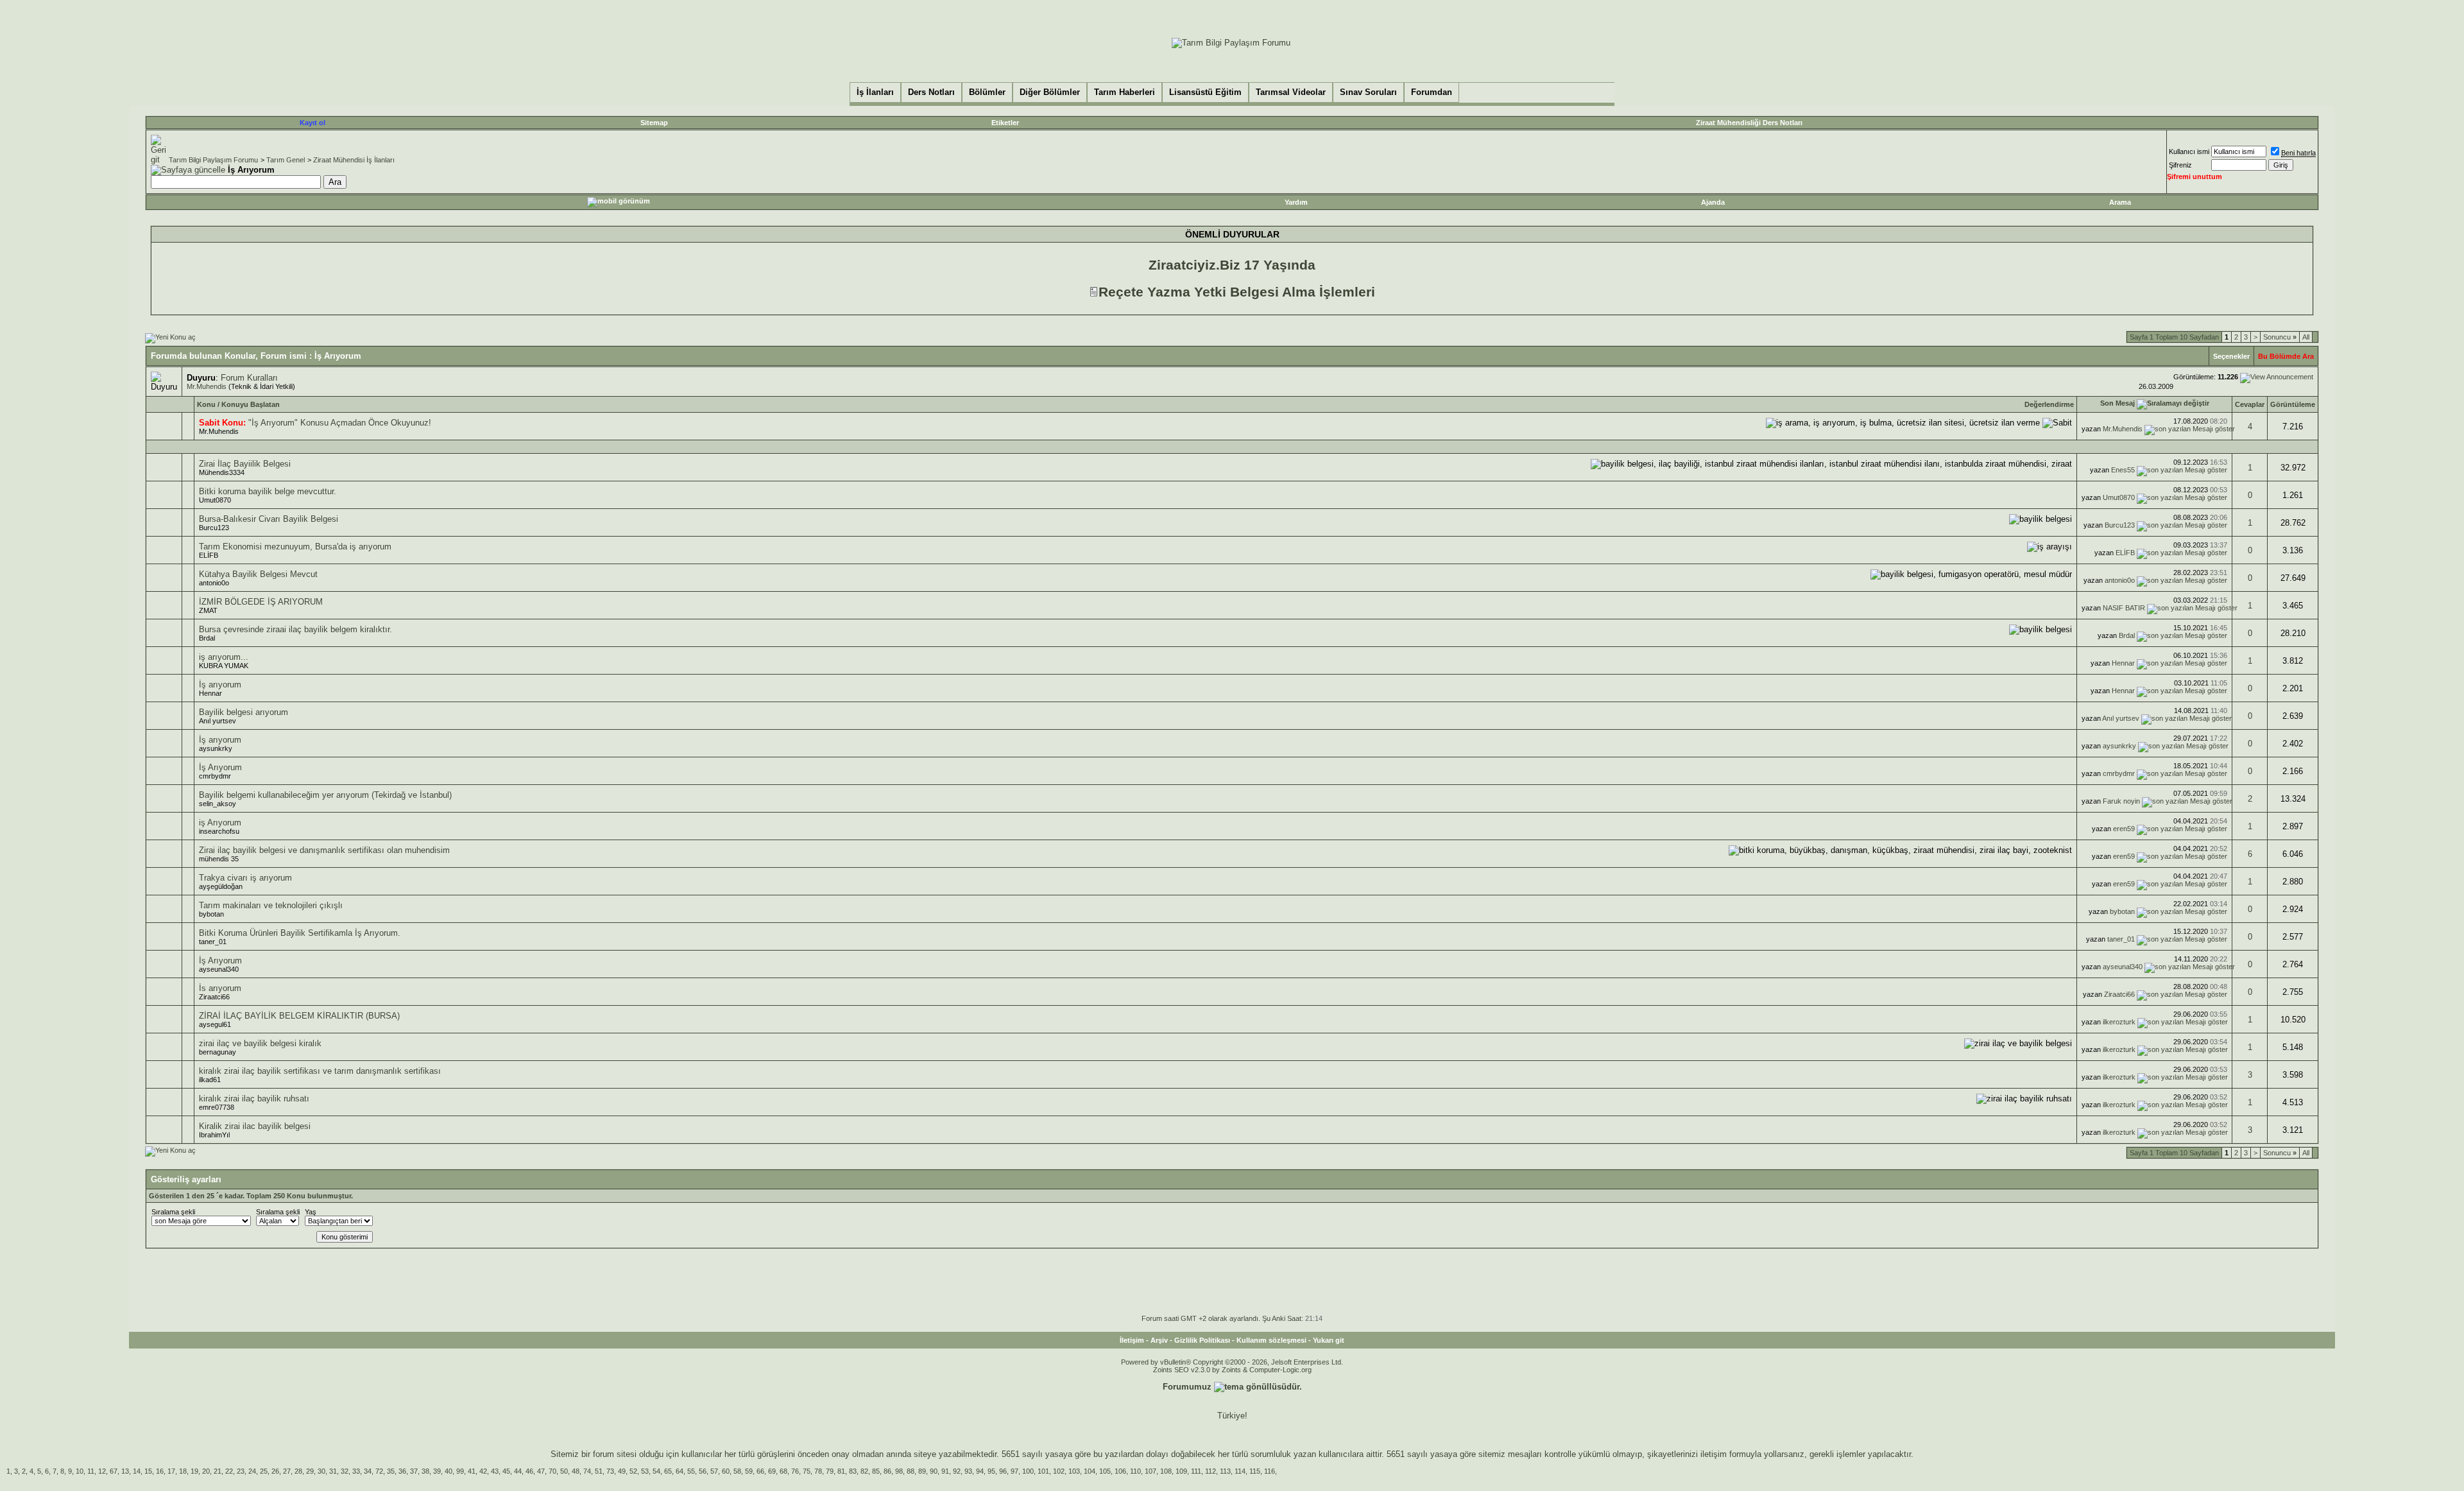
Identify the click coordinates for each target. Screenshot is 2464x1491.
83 (853, 1471)
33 (356, 1471)
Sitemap (654, 123)
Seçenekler (2231, 356)
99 (460, 1471)
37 (414, 1471)
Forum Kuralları (249, 378)
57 (714, 1471)
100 (1028, 1471)
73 (610, 1471)
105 (1105, 1471)
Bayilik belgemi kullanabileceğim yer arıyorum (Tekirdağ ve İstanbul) (325, 795)
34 (368, 1471)
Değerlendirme (2049, 404)
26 (275, 1471)
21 (218, 1471)
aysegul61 (215, 1024)
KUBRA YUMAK (224, 666)
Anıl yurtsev (218, 721)
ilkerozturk (2119, 1022)
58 (737, 1471)
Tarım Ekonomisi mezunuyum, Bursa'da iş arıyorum (295, 547)
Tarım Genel (286, 160)
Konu (206, 404)
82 (864, 1471)
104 (1090, 1471)
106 (1120, 1471)
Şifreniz (2180, 165)
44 (518, 1471)
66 (760, 1471)
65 (668, 1471)
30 (321, 1471)
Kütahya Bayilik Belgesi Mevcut (258, 574)
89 (922, 1471)
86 (887, 1471)
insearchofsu (219, 831)
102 (1059, 1471)
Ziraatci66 (214, 997)
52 (633, 1471)
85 (876, 1471)
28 (298, 1471)
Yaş (311, 1212)
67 (114, 1471)
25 (264, 1471)
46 (529, 1471)
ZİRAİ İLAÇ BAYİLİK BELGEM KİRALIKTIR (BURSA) (299, 1016)
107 (1151, 1471)
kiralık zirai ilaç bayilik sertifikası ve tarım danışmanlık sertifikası (320, 1071)
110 (1135, 1471)
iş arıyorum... (224, 657)
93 (968, 1471)
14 (137, 1471)
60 (726, 1471)
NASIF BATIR (2124, 608)
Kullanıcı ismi (2189, 151)
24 (252, 1471)
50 (564, 1471)
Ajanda (1713, 202)
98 (899, 1471)
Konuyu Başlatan (251, 404)
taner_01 (213, 942)
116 (1270, 1471)
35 (391, 1471)
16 (160, 1471)
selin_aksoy (218, 804)
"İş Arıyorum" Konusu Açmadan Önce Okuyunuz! (340, 423)
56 (703, 1471)
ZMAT (208, 610)
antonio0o (214, 583)
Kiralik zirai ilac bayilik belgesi (255, 1126)
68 (783, 1471)
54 (656, 1471)
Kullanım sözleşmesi (1271, 1340)
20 (206, 1471)
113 (1225, 1471)
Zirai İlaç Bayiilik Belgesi (245, 464)
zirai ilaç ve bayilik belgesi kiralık (260, 1043)
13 (125, 1471)
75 (807, 1471)
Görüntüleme (2293, 404)
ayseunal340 (219, 969)
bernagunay (218, 1052)
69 (772, 1471)
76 (795, 1471)
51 (599, 1471)
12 (102, 1471)
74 (587, 1471)
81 (841, 1471)
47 (541, 1471)
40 (449, 1471)
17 (171, 1471)
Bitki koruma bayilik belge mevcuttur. (268, 491)
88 (911, 1471)
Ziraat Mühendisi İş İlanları (354, 160)
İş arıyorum (220, 685)
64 (680, 1471)
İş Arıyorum (220, 767)
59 (749, 1471)
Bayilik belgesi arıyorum (244, 712)
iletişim (1714, 1454)
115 (1255, 1471)
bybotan (211, 914)
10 (80, 1471)
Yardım (1296, 202)
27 (287, 1471)
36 (402, 1471)
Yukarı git (1329, 1340)
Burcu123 (214, 528)
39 (437, 1471)
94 (980, 1471)
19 (194, 1471)
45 (506, 1471)
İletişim (1132, 1340)
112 (1211, 1471)
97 (1014, 1471)
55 (691, 1471)
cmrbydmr (215, 776)
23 (241, 1471)
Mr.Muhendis (207, 386)
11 (91, 1471)
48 (576, 1471)
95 (991, 1471)
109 (1181, 1471)
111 (1196, 1471)
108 (1166, 1471)
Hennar (2123, 663)
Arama (2120, 202)
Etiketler (1005, 123)
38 (425, 1471)
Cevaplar (2250, 404)
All (2306, 337)
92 (957, 1471)
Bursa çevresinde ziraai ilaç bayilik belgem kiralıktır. (295, 629)
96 (1003, 1471)
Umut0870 (215, 500)
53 (645, 1471)
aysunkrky (216, 748)
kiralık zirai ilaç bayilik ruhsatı (254, 1099)
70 (552, 1471)
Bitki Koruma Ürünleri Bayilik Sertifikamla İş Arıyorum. (300, 933)
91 (945, 1471)
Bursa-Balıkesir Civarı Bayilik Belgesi (269, 519)
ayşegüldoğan (221, 886)
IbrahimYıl (214, 1135)
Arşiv (1159, 1340)
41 (472, 1471)
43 (495, 1471)
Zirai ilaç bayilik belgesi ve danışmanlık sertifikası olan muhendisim (324, 850)
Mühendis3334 (222, 472)
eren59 (2124, 829)
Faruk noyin (2121, 801)
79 (830, 1471)
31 (333, 1471)
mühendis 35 (219, 859)
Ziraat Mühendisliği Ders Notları (1749, 123)
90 (934, 1471)
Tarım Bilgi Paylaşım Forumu (213, 160)
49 (622, 1471)
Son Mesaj (2117, 403)
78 (818, 1471)
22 (229, 1471)
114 (1240, 1471)
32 (345, 1471)
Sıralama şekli (173, 1212)
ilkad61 (210, 1080)
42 (483, 1471)
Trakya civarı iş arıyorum (245, 878)
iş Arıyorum (220, 823)
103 (1074, 1471)
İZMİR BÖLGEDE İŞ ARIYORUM (261, 602)
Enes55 (2123, 470)
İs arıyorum (220, 988)
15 (148, 1471)
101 (1043, 1471)
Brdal (207, 638)
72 (379, 1471)
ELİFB (209, 555)
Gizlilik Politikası (1202, 1340)
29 (310, 1471)
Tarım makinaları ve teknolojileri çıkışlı (271, 905)
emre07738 (217, 1107)
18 (183, 1471)
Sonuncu (2280, 337)
